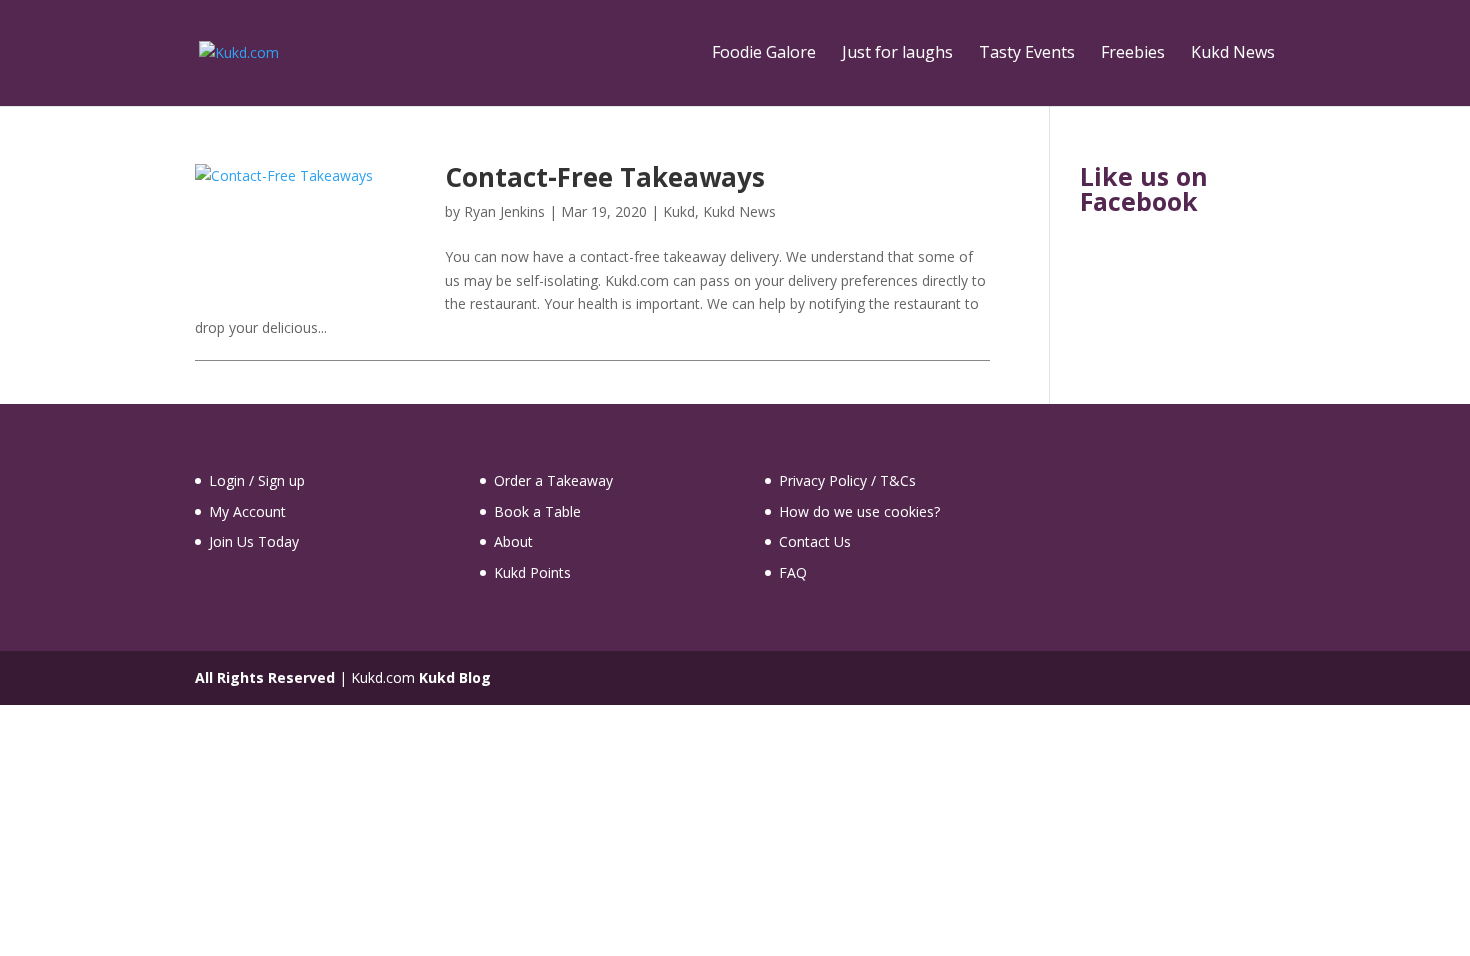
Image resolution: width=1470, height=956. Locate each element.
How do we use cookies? (859, 511)
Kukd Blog (455, 677)
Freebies (1133, 54)
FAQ (793, 572)
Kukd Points (532, 572)
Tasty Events (1027, 54)
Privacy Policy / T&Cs (847, 480)
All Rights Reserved (265, 677)
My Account (247, 511)
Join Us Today (254, 541)
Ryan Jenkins (504, 211)
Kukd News (1233, 54)
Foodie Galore (764, 54)
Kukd (679, 211)
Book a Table (537, 511)
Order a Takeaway (553, 480)
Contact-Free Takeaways (605, 177)
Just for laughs (897, 54)
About (513, 541)
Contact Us (815, 541)
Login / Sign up (257, 480)
